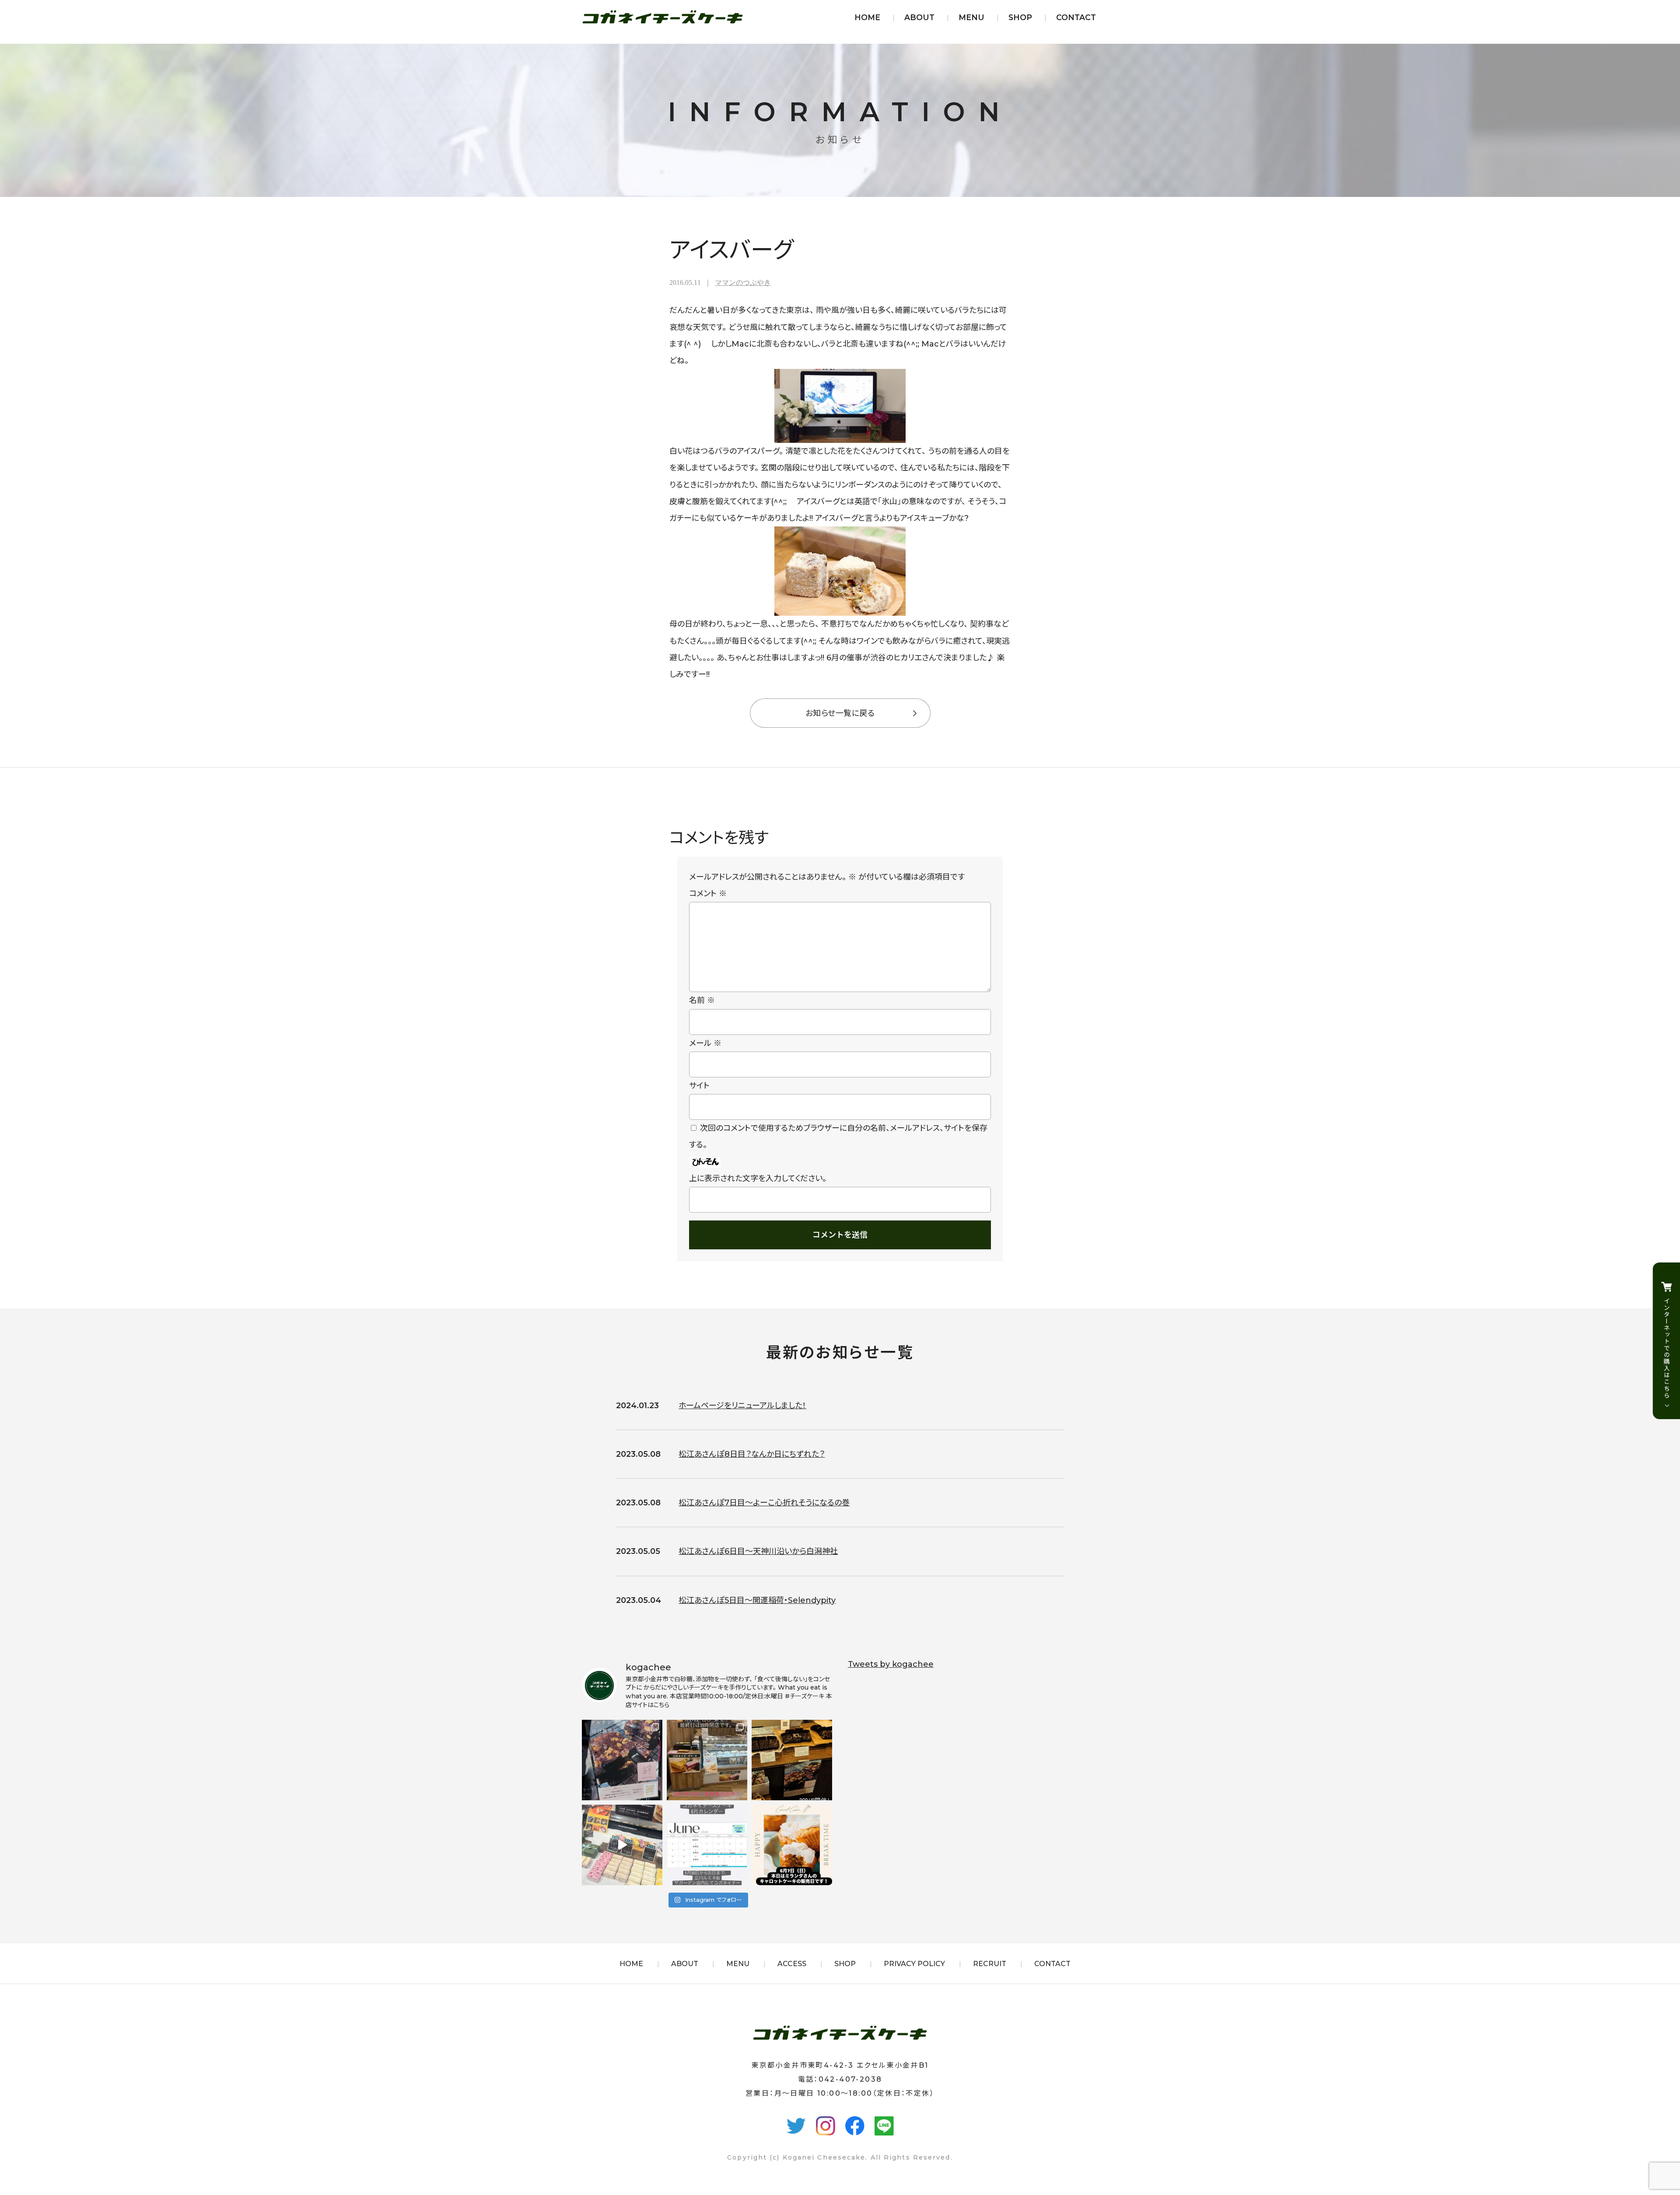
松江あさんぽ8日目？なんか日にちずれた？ (752, 1454)
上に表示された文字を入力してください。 (758, 1178)
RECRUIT (990, 1964)
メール (705, 1043)
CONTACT (1076, 17)
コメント (708, 894)
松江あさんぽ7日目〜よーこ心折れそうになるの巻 (764, 1503)
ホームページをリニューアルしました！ (742, 1406)
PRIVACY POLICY (914, 1964)
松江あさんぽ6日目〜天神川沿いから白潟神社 (758, 1551)
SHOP (1020, 17)
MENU (971, 17)
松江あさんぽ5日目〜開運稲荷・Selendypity (757, 1600)
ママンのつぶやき (743, 282)
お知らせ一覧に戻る (840, 713)
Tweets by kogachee (891, 1664)
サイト (699, 1086)
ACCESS (792, 1964)
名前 (702, 1000)
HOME (867, 17)
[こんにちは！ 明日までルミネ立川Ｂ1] (622, 1845)
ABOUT (919, 17)
